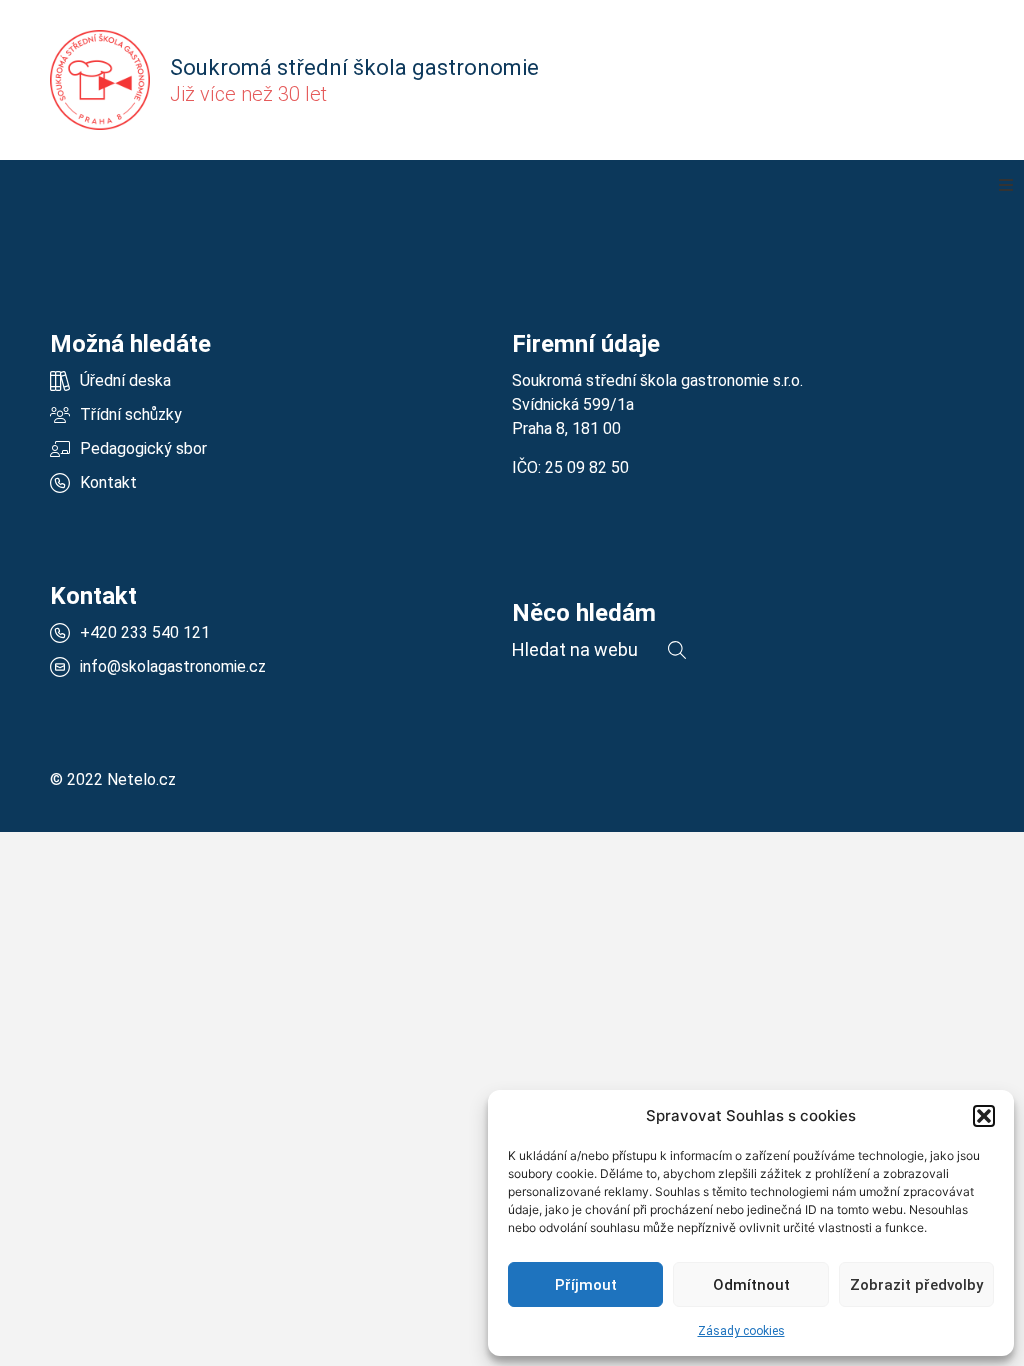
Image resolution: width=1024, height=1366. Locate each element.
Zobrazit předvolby (916, 1285)
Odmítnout (751, 1285)
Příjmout (586, 1285)
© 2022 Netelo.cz (113, 779)
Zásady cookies (741, 1331)
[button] (984, 1116)
